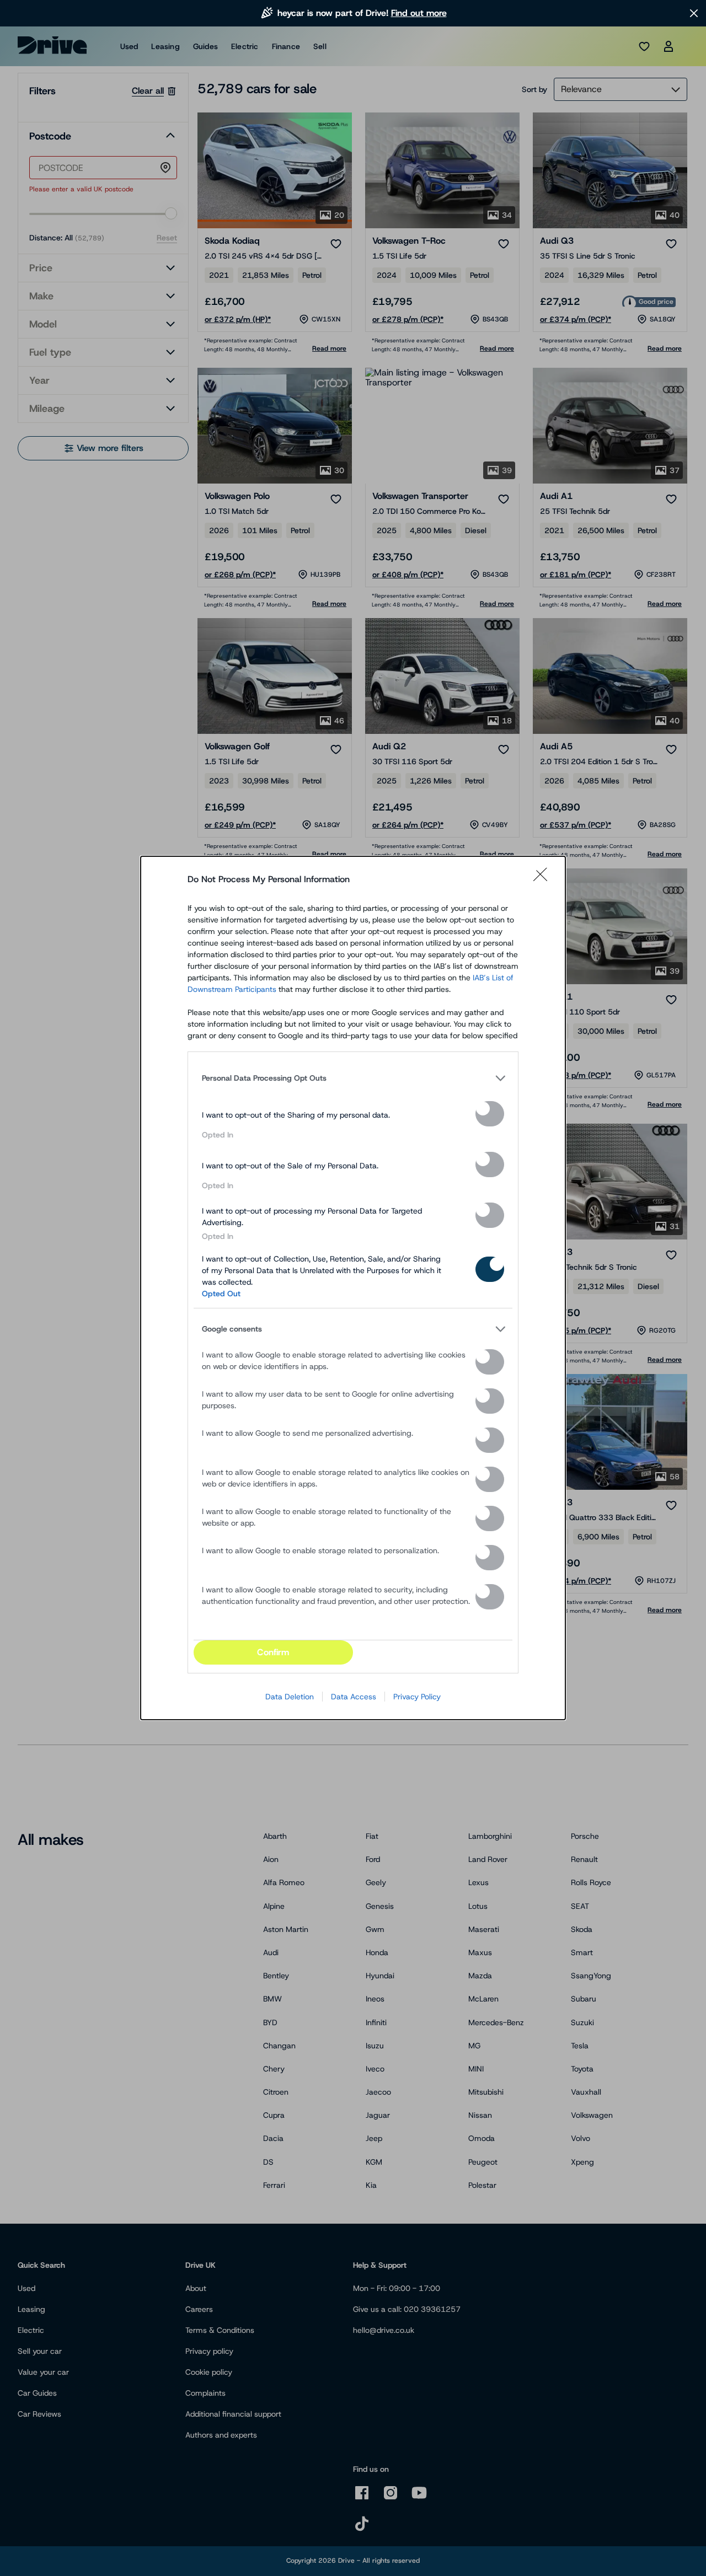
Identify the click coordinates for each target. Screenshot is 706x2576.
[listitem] (353, 1078)
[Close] (544, 879)
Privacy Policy (417, 1697)
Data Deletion (290, 1697)
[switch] (490, 1114)
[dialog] (353, 1288)
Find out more (419, 13)
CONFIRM (273, 1652)
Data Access (354, 1697)
